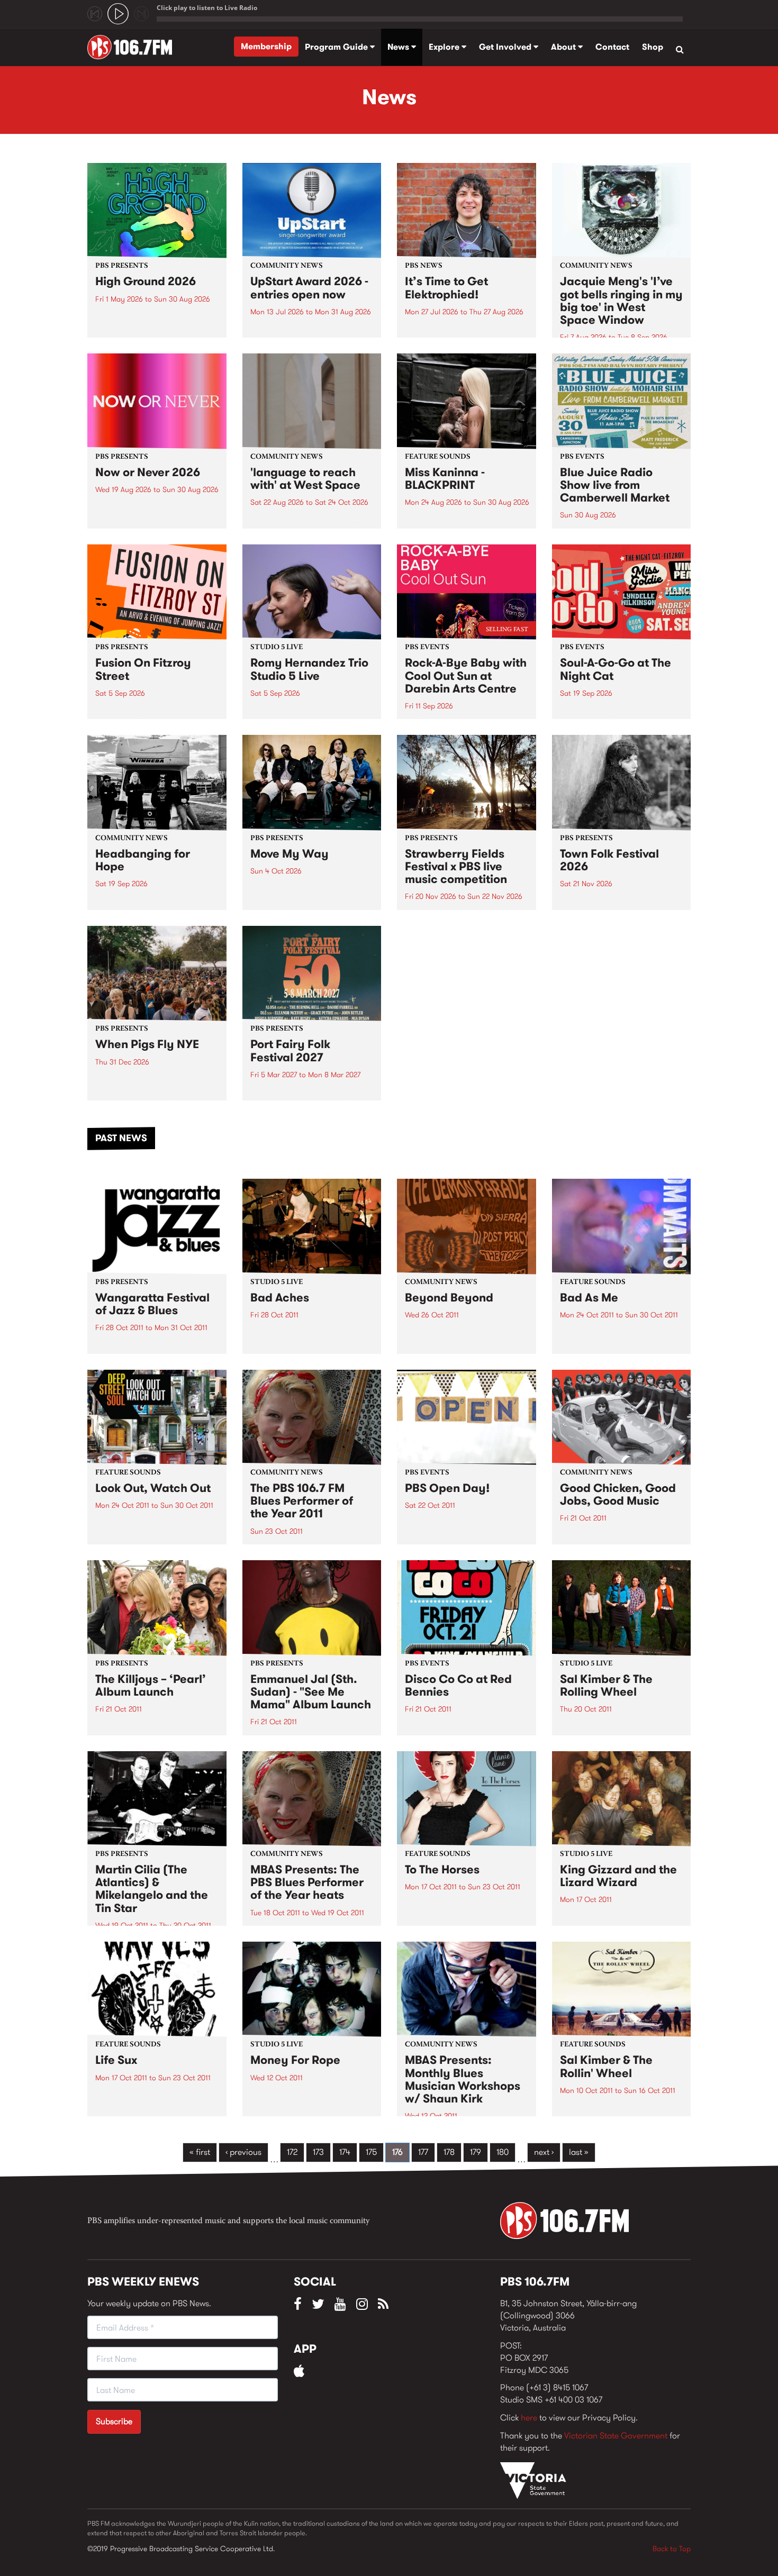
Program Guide (337, 47)
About (564, 47)
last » (579, 2152)
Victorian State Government (616, 2436)
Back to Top (672, 2548)
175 (371, 2152)
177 (423, 2152)
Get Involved (506, 47)
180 (503, 2152)
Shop (653, 47)
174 (345, 2152)
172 (292, 2152)
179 (476, 2152)
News (399, 47)
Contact (612, 47)
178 (449, 2152)
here (529, 2418)
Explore (445, 47)
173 (318, 2152)
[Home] (134, 47)
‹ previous (243, 2152)
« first (200, 2152)
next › (544, 2152)
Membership (266, 46)
